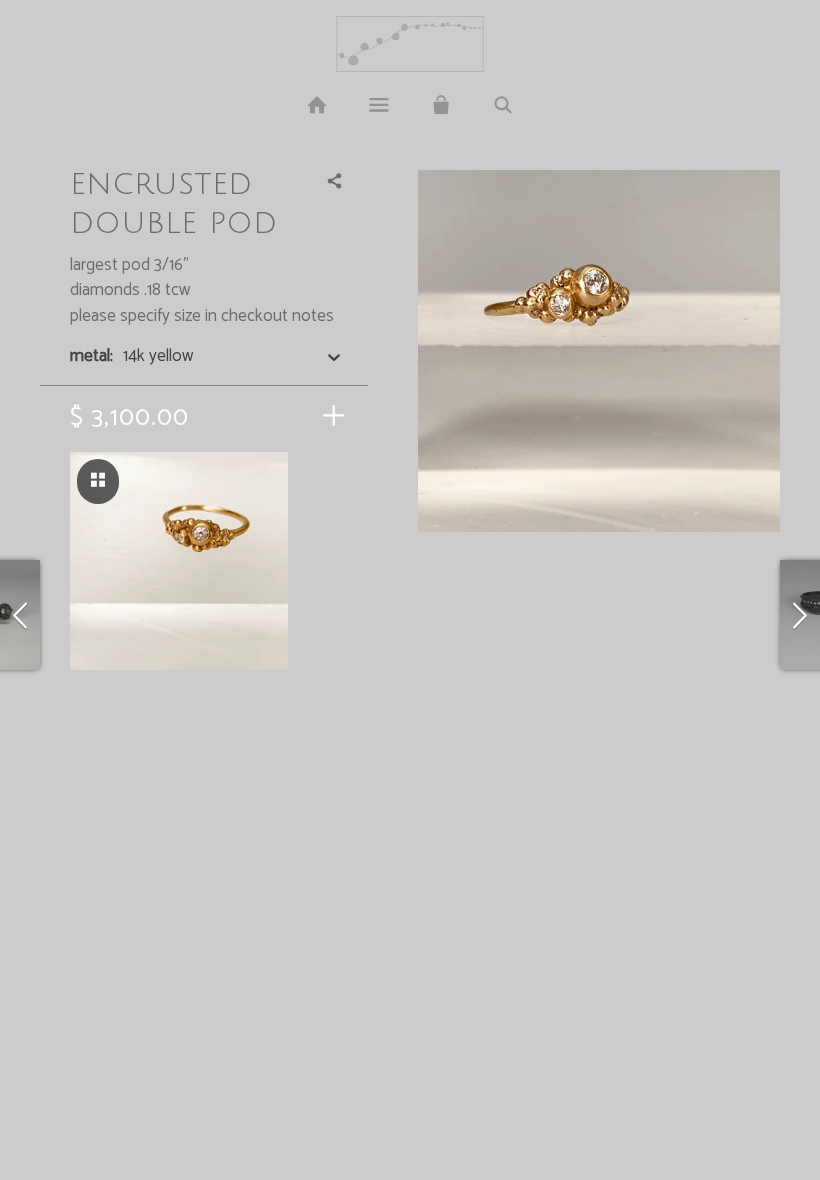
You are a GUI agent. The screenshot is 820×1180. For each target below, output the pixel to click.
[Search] (503, 106)
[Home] (316, 106)
